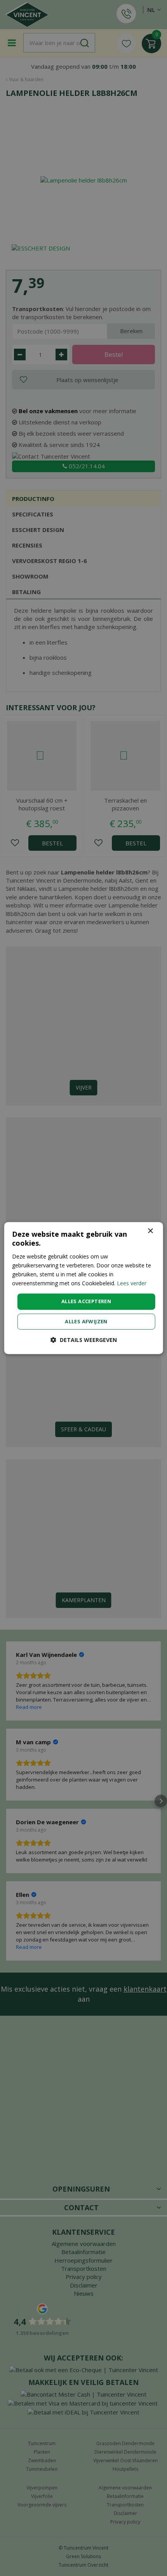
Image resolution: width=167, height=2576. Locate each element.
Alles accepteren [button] (86, 1301)
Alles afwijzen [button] (86, 1321)
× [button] (150, 1231)
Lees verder (132, 1283)
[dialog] (84, 1288)
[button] (84, 1340)
